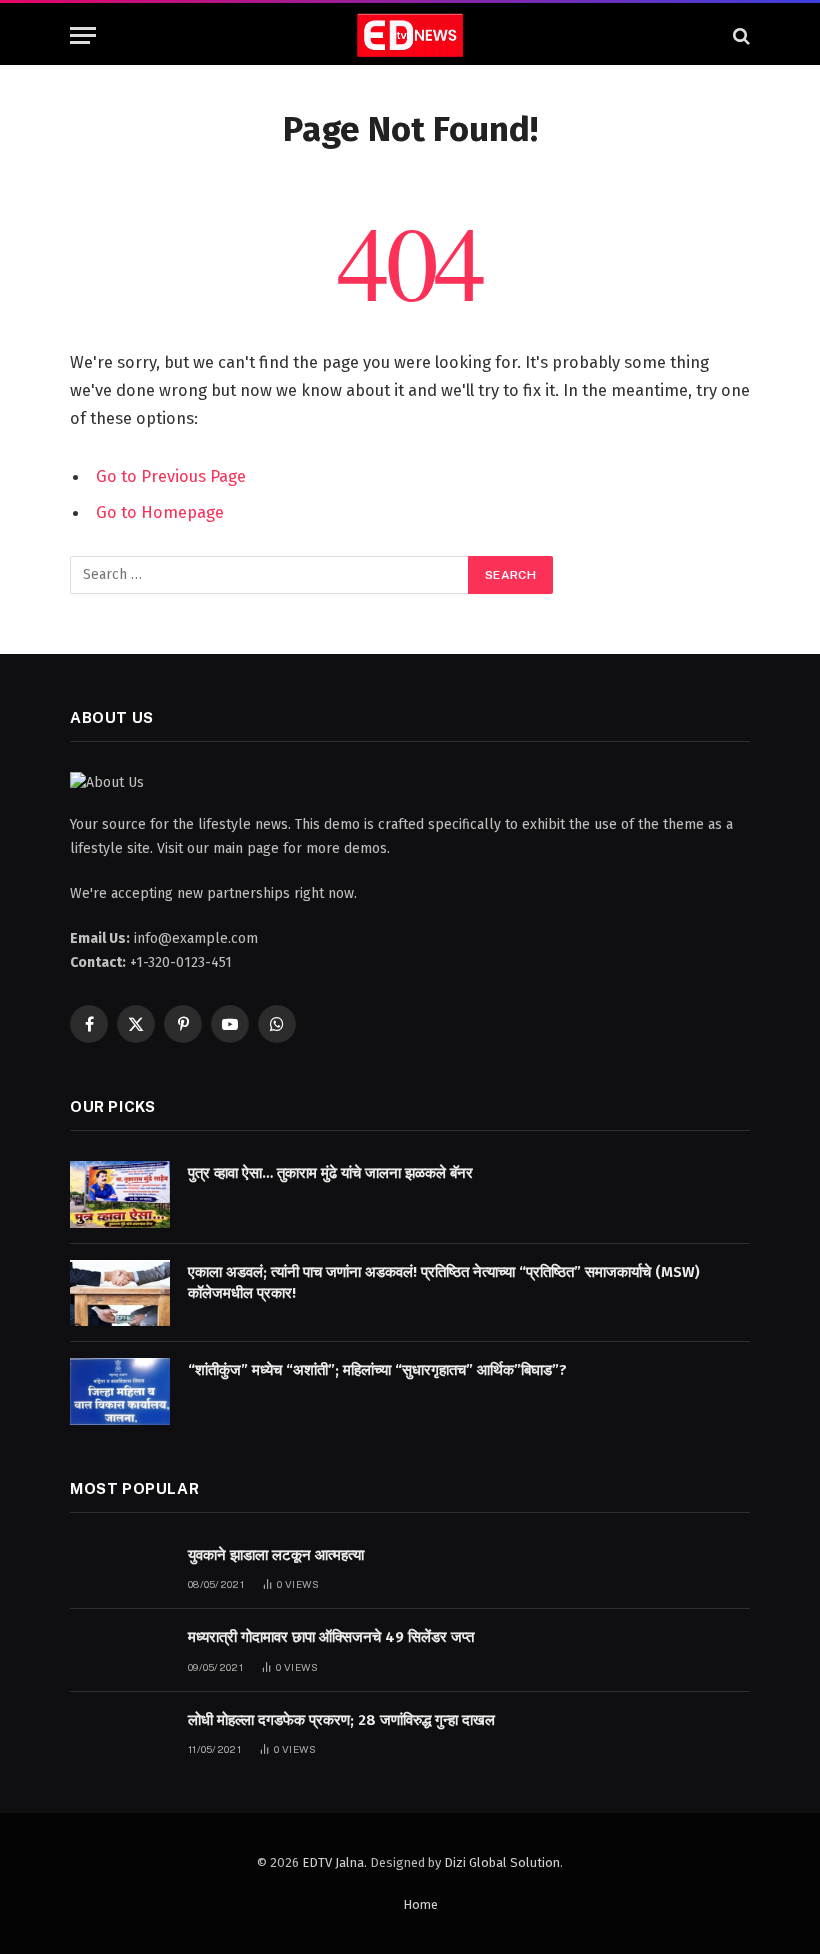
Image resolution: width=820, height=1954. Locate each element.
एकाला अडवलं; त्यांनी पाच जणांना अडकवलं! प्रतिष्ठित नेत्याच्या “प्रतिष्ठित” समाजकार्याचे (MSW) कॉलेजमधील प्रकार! (444, 1282)
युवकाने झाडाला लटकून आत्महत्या (276, 1555)
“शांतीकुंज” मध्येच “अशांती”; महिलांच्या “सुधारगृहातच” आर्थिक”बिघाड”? (377, 1370)
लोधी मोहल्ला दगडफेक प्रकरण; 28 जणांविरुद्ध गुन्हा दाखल (341, 1720)
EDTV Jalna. (334, 1862)
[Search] (739, 35)
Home (420, 1904)
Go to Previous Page (171, 476)
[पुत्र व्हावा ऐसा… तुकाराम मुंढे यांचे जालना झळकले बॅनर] (120, 1194)
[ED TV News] (410, 35)
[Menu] (83, 35)
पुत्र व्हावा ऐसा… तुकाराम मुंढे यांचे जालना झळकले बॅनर (330, 1173)
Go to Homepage (160, 512)
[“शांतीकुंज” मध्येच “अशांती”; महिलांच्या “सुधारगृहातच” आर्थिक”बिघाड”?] (120, 1391)
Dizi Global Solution (502, 1862)
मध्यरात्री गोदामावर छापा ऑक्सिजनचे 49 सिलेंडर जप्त (331, 1637)
